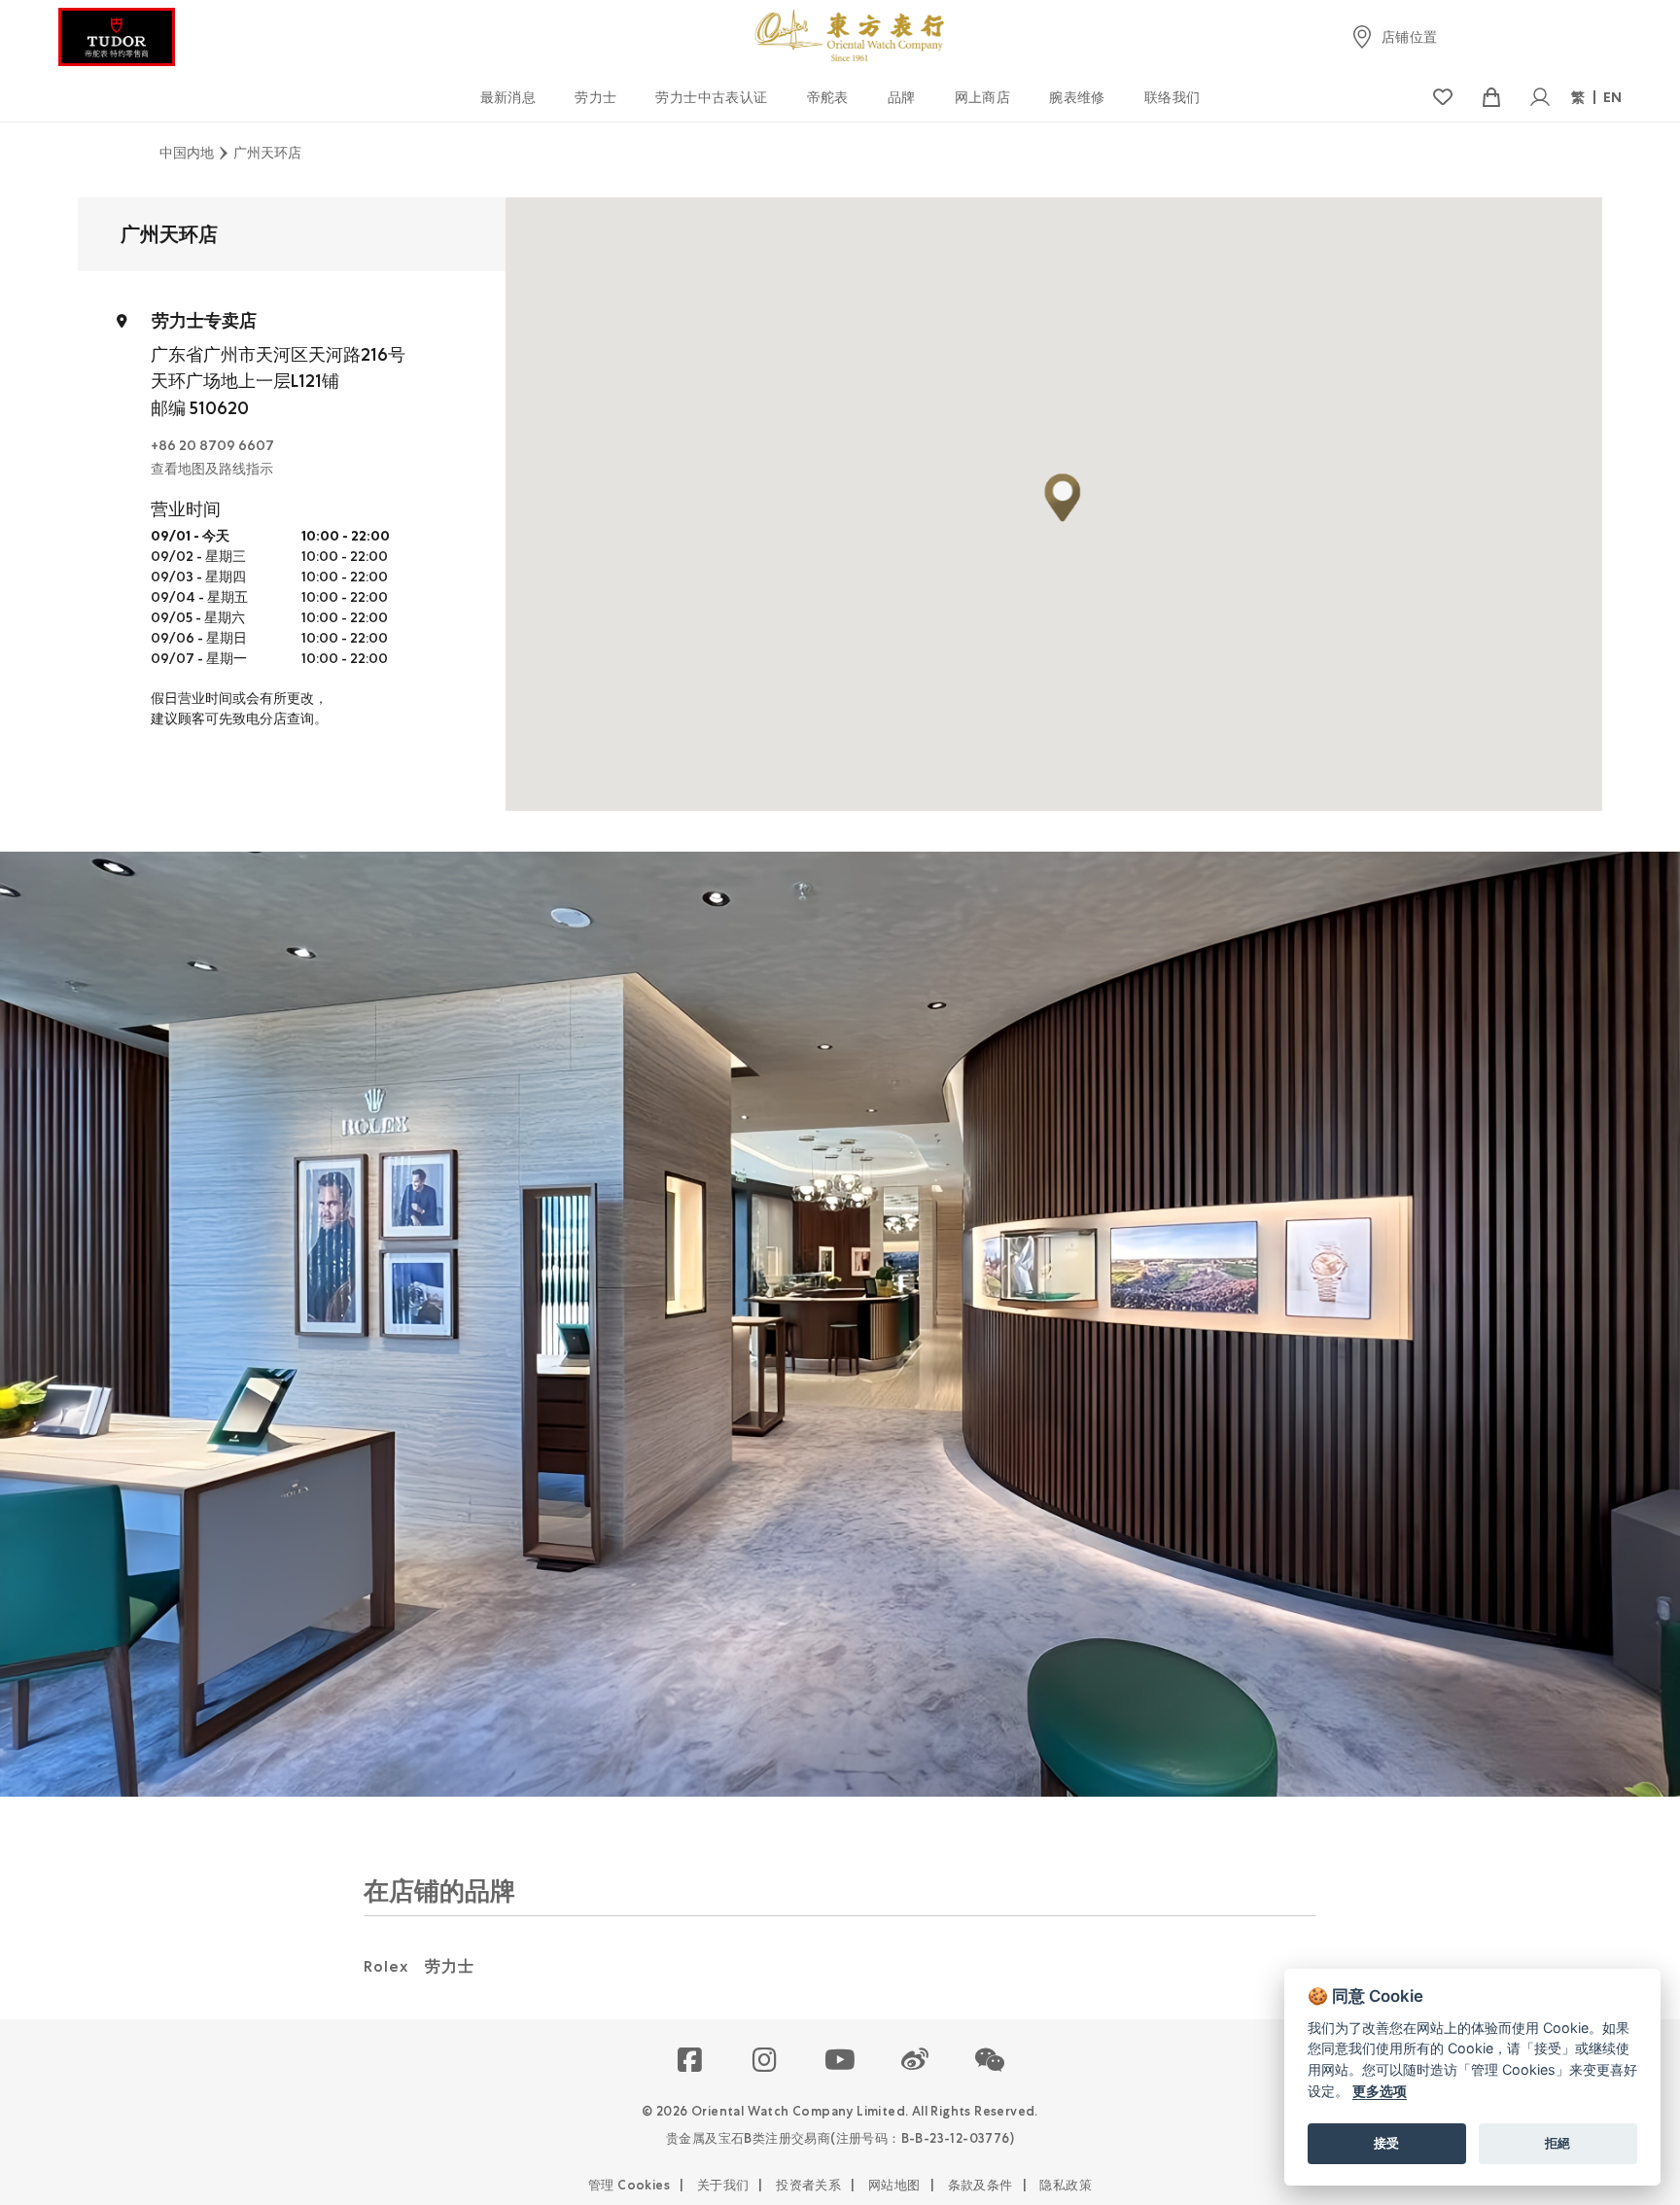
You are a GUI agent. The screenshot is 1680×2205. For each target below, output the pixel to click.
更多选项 (1380, 2091)
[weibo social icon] (915, 2061)
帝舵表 (828, 97)
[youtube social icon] (840, 2061)
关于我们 (723, 2185)
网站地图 (894, 2185)
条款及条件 (980, 2185)
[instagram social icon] (766, 2061)
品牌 (902, 97)
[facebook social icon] (691, 2061)
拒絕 (1557, 2143)
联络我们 (1172, 97)
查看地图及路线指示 (212, 469)
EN (1613, 97)
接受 (1386, 2143)
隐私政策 (1066, 2185)
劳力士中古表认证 (711, 97)
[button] (990, 2061)
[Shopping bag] (1491, 98)
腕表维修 (1077, 97)
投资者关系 (808, 2185)
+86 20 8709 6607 (212, 445)
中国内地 (187, 153)
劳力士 (595, 97)
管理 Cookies (629, 2185)
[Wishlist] (1442, 98)
